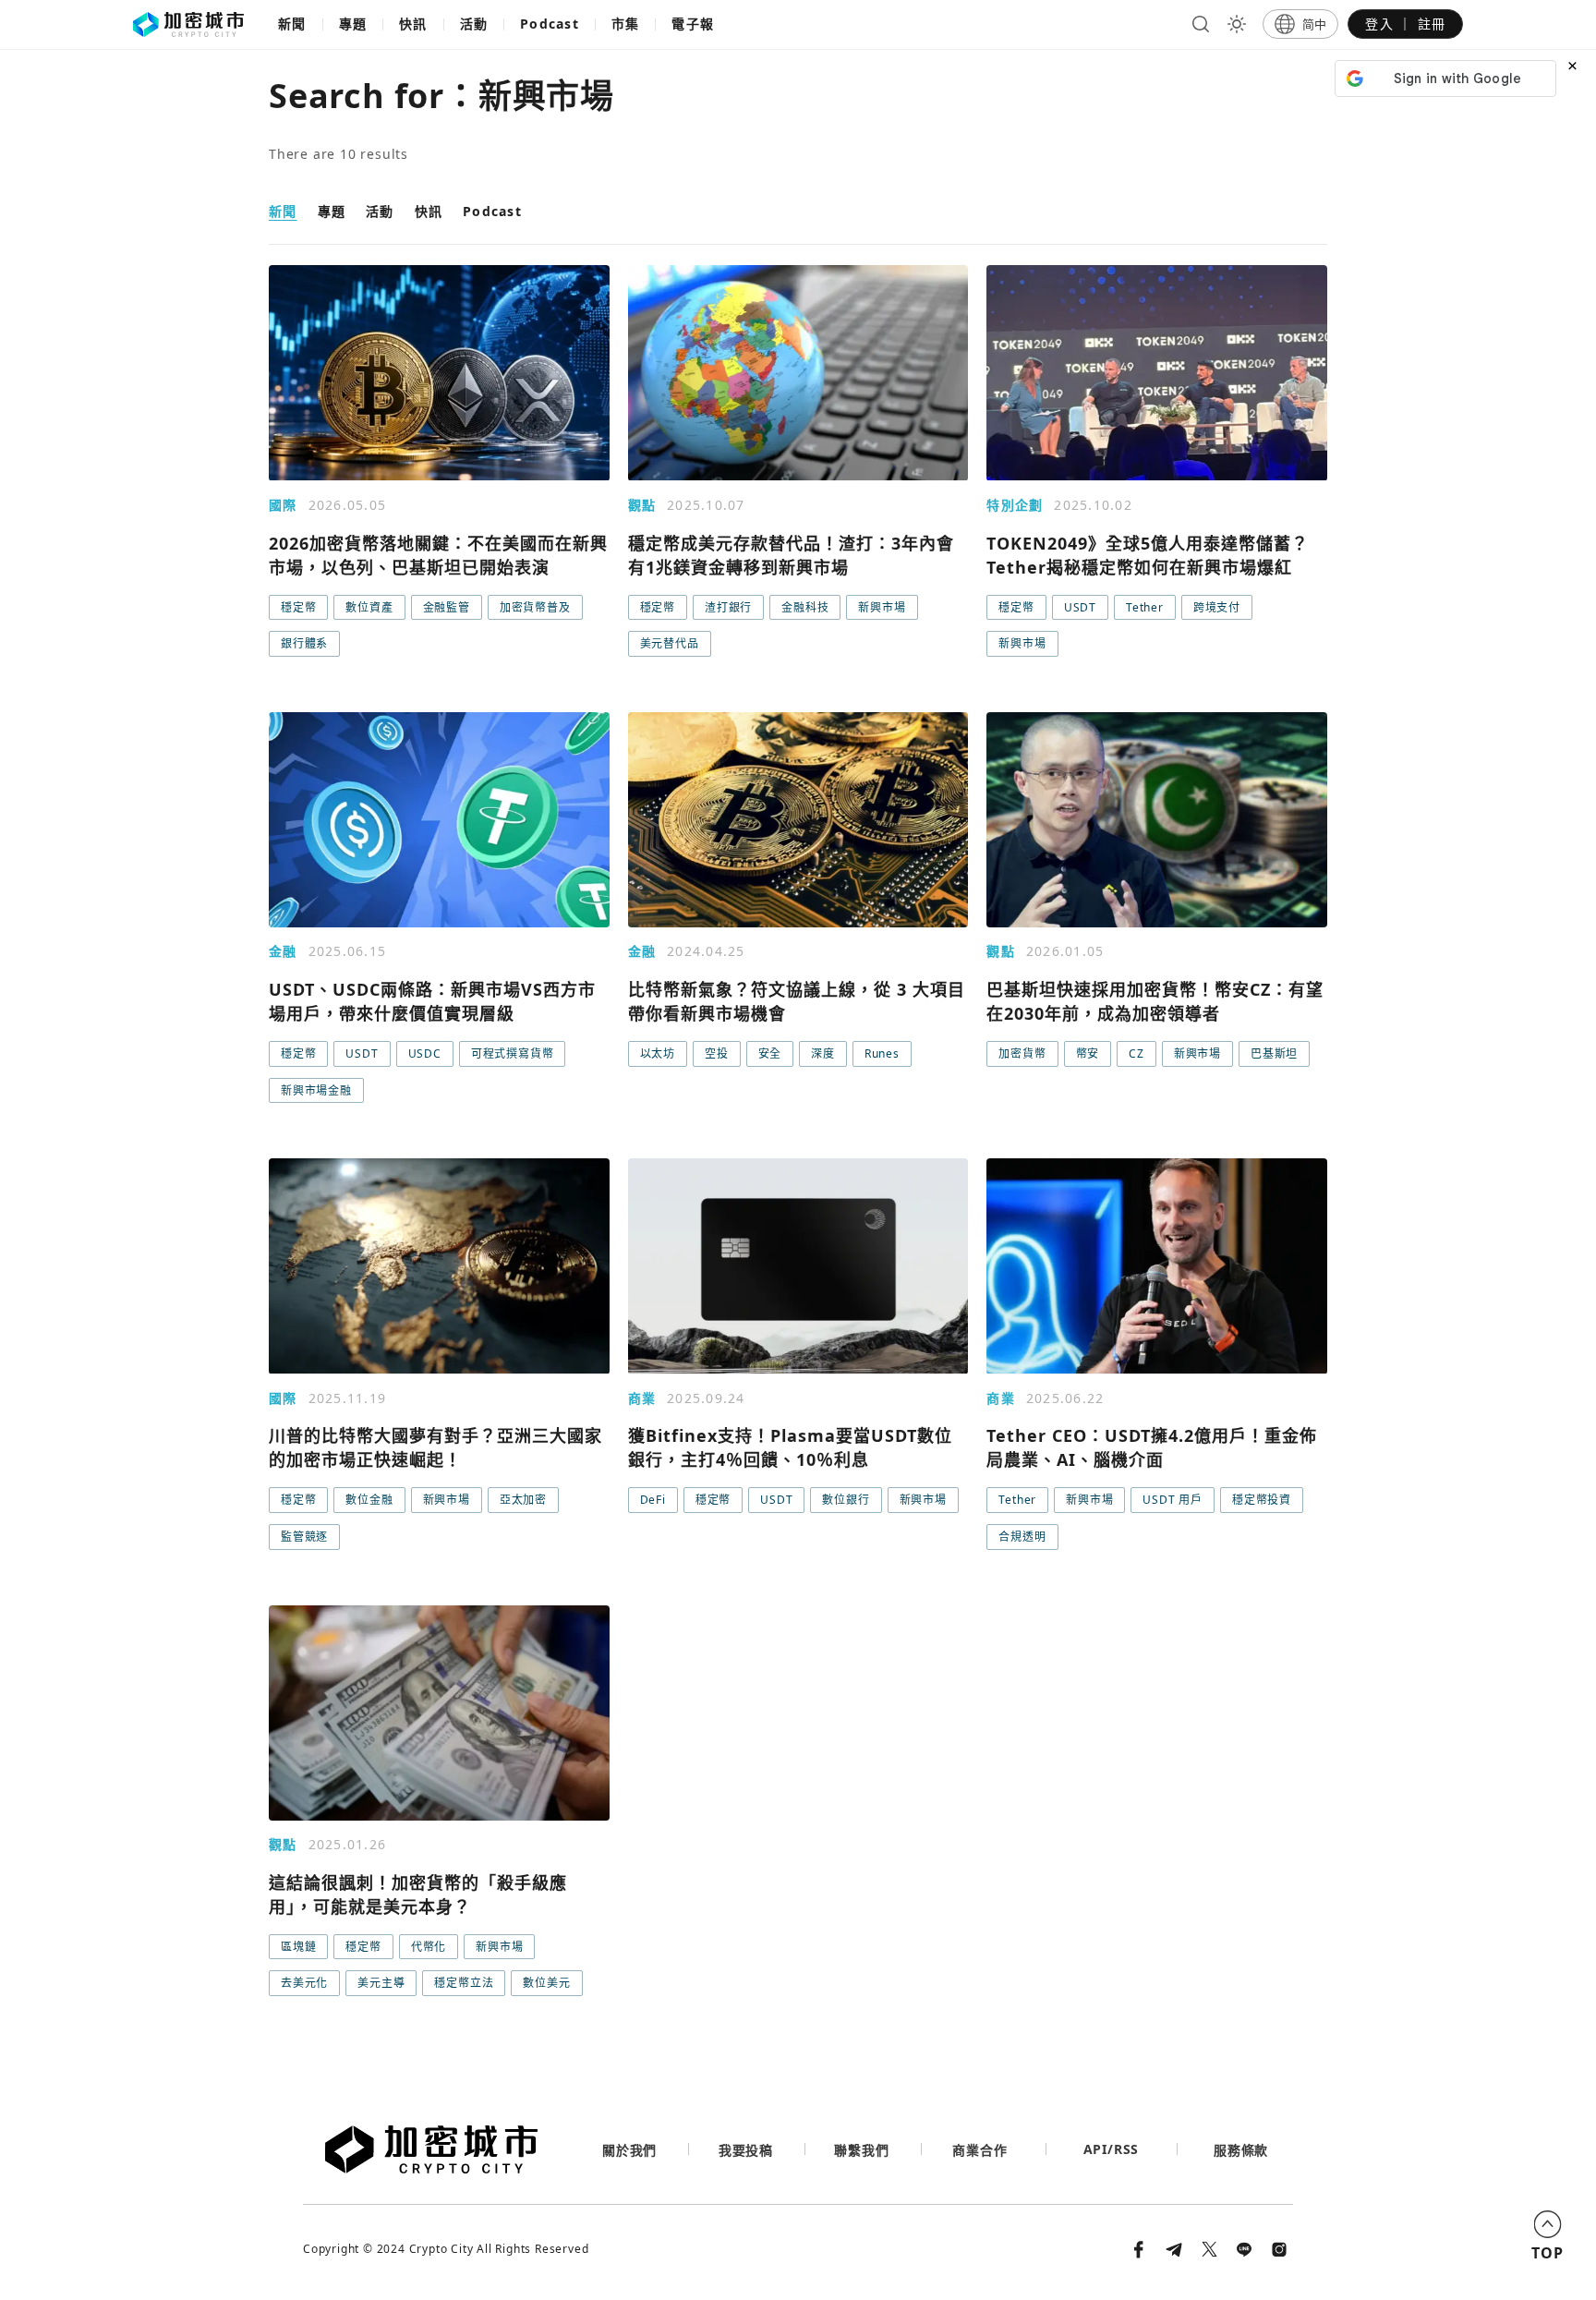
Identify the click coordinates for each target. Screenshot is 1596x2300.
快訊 (413, 24)
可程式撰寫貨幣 (513, 1053)
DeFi (653, 1500)
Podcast (550, 24)
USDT (1080, 607)
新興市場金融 (316, 1090)
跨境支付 (1217, 607)
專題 (353, 24)
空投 (717, 1053)
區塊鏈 (298, 1947)
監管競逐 (304, 1537)
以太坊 (658, 1053)
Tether (1145, 607)
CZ (1137, 1053)
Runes (882, 1053)
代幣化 (429, 1947)
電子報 (693, 24)
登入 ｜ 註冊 (1405, 24)
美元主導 (381, 1983)
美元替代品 (670, 643)
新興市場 (882, 607)
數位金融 (369, 1500)
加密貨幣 (1022, 1053)
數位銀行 (846, 1500)
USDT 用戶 (1173, 1500)
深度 (823, 1053)
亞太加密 (523, 1500)
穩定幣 (298, 607)
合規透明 (1022, 1537)
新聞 (292, 24)
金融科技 (805, 607)
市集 (626, 24)
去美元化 (304, 1983)
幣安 (1088, 1053)
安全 (770, 1053)
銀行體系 (304, 643)
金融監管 (447, 607)
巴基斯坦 (1274, 1053)
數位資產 (369, 607)
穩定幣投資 (1262, 1500)
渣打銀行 (728, 607)
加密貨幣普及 (535, 607)
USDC (425, 1053)
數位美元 (546, 1983)
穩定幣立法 (464, 1983)
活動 (474, 24)
